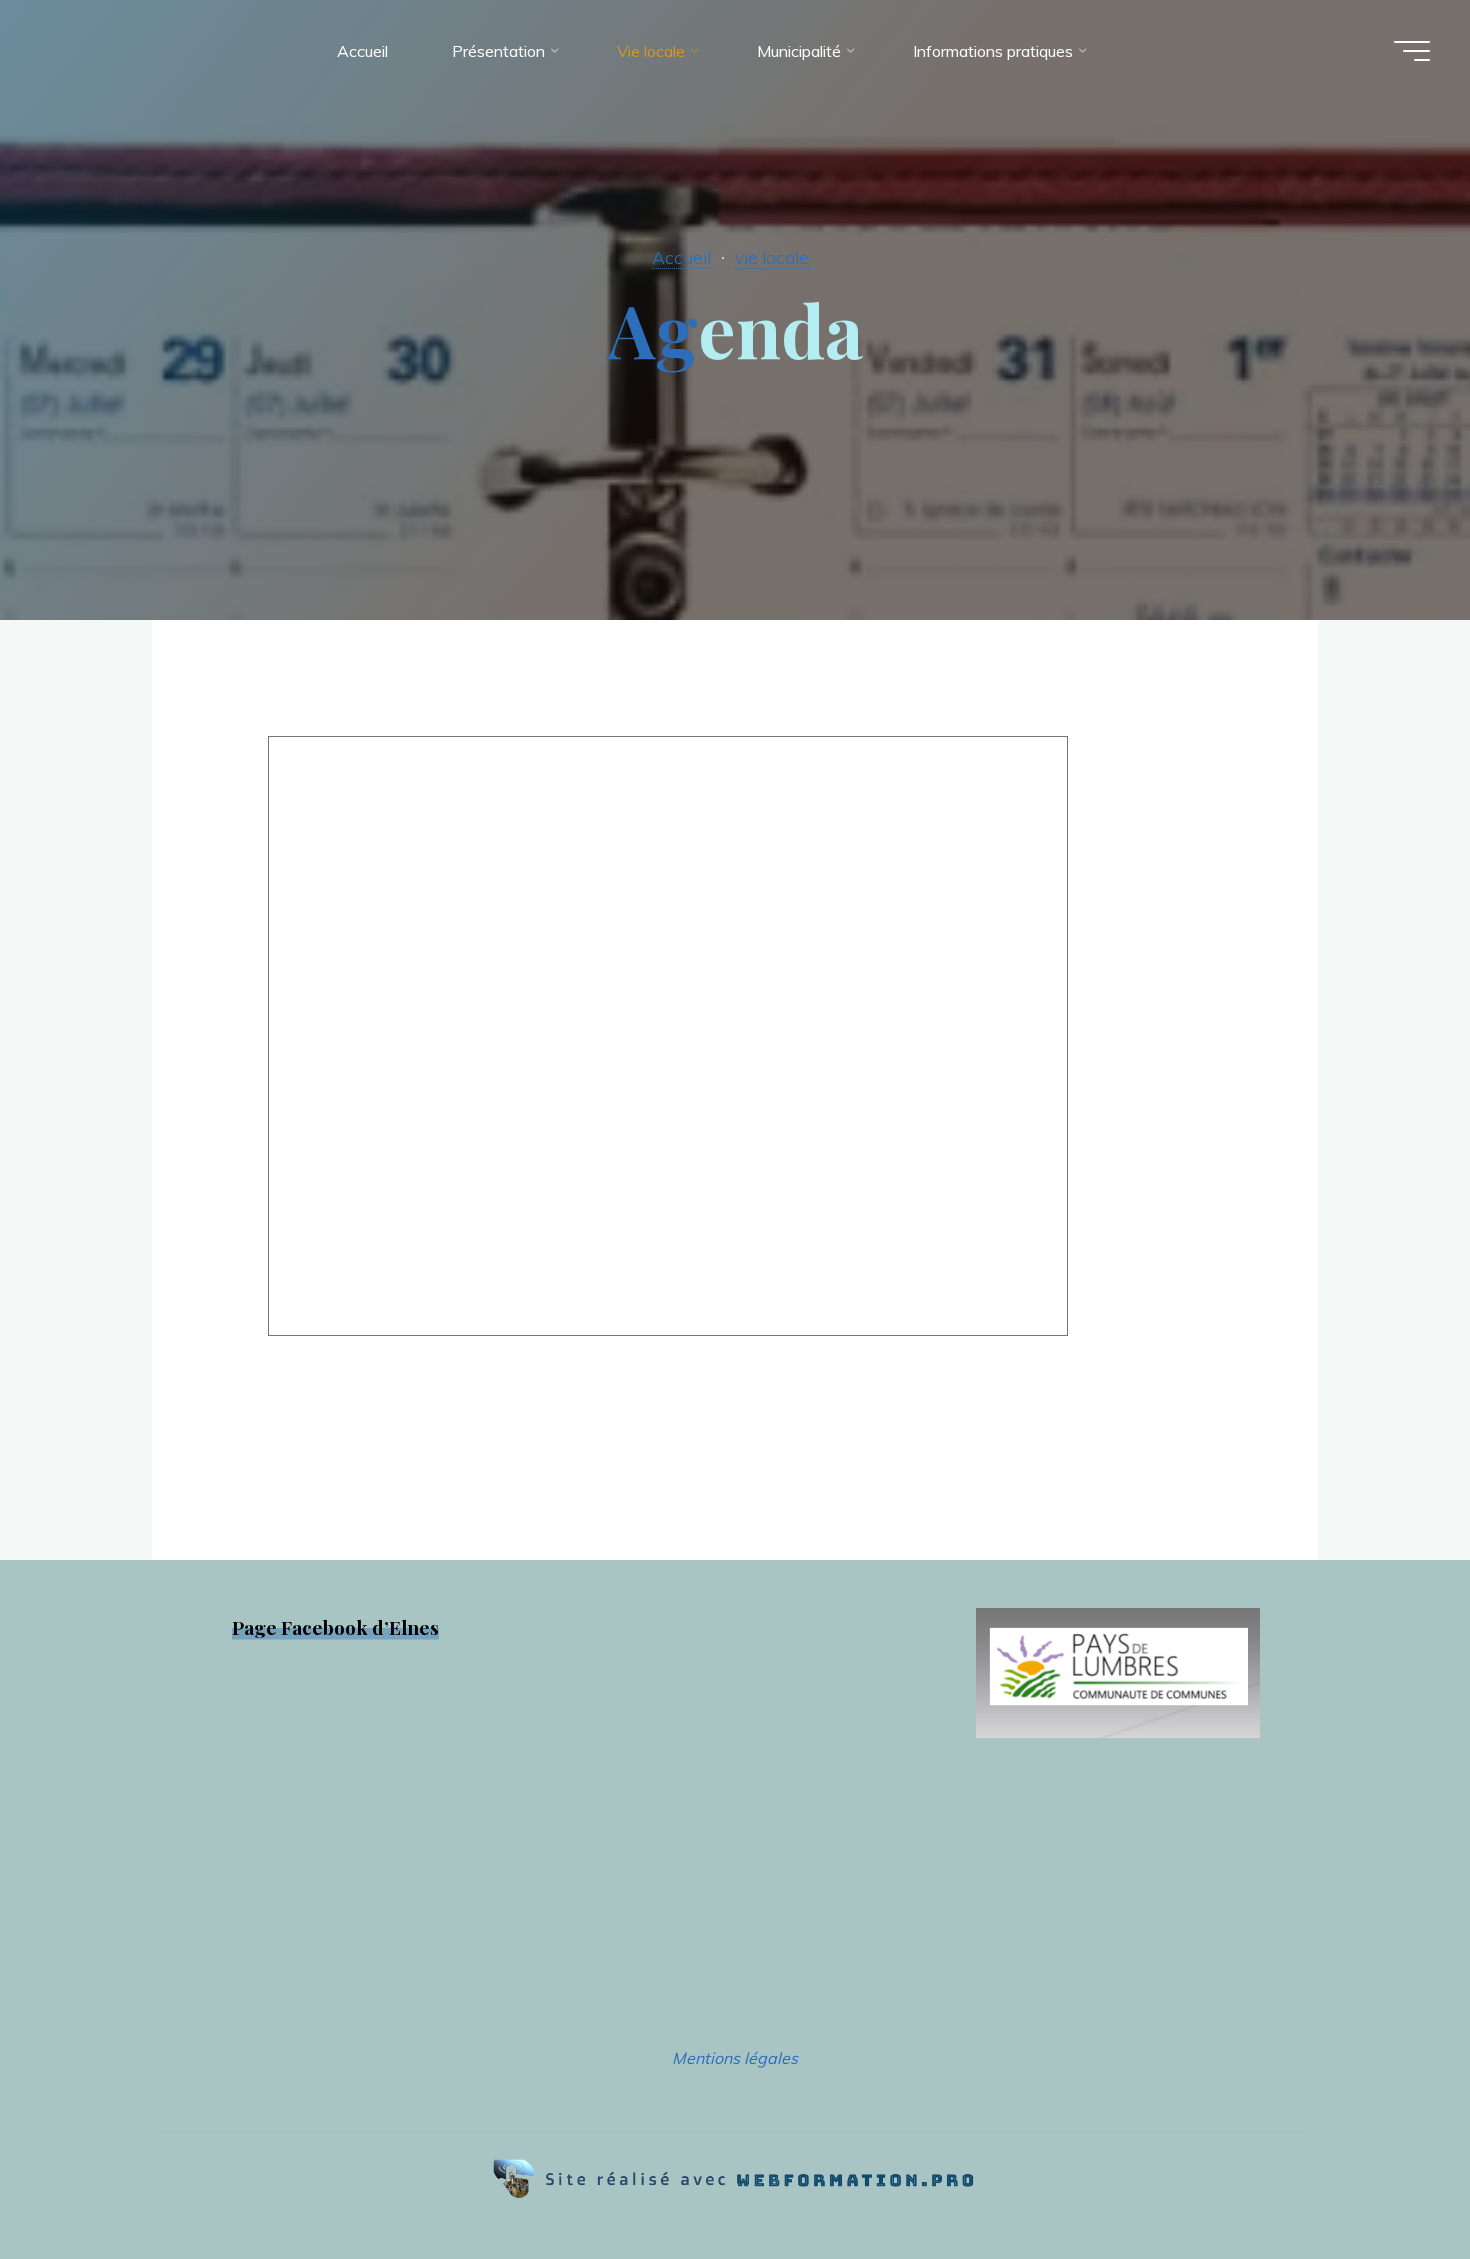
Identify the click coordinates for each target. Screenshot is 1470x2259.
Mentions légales (735, 2058)
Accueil (681, 257)
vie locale (772, 257)
